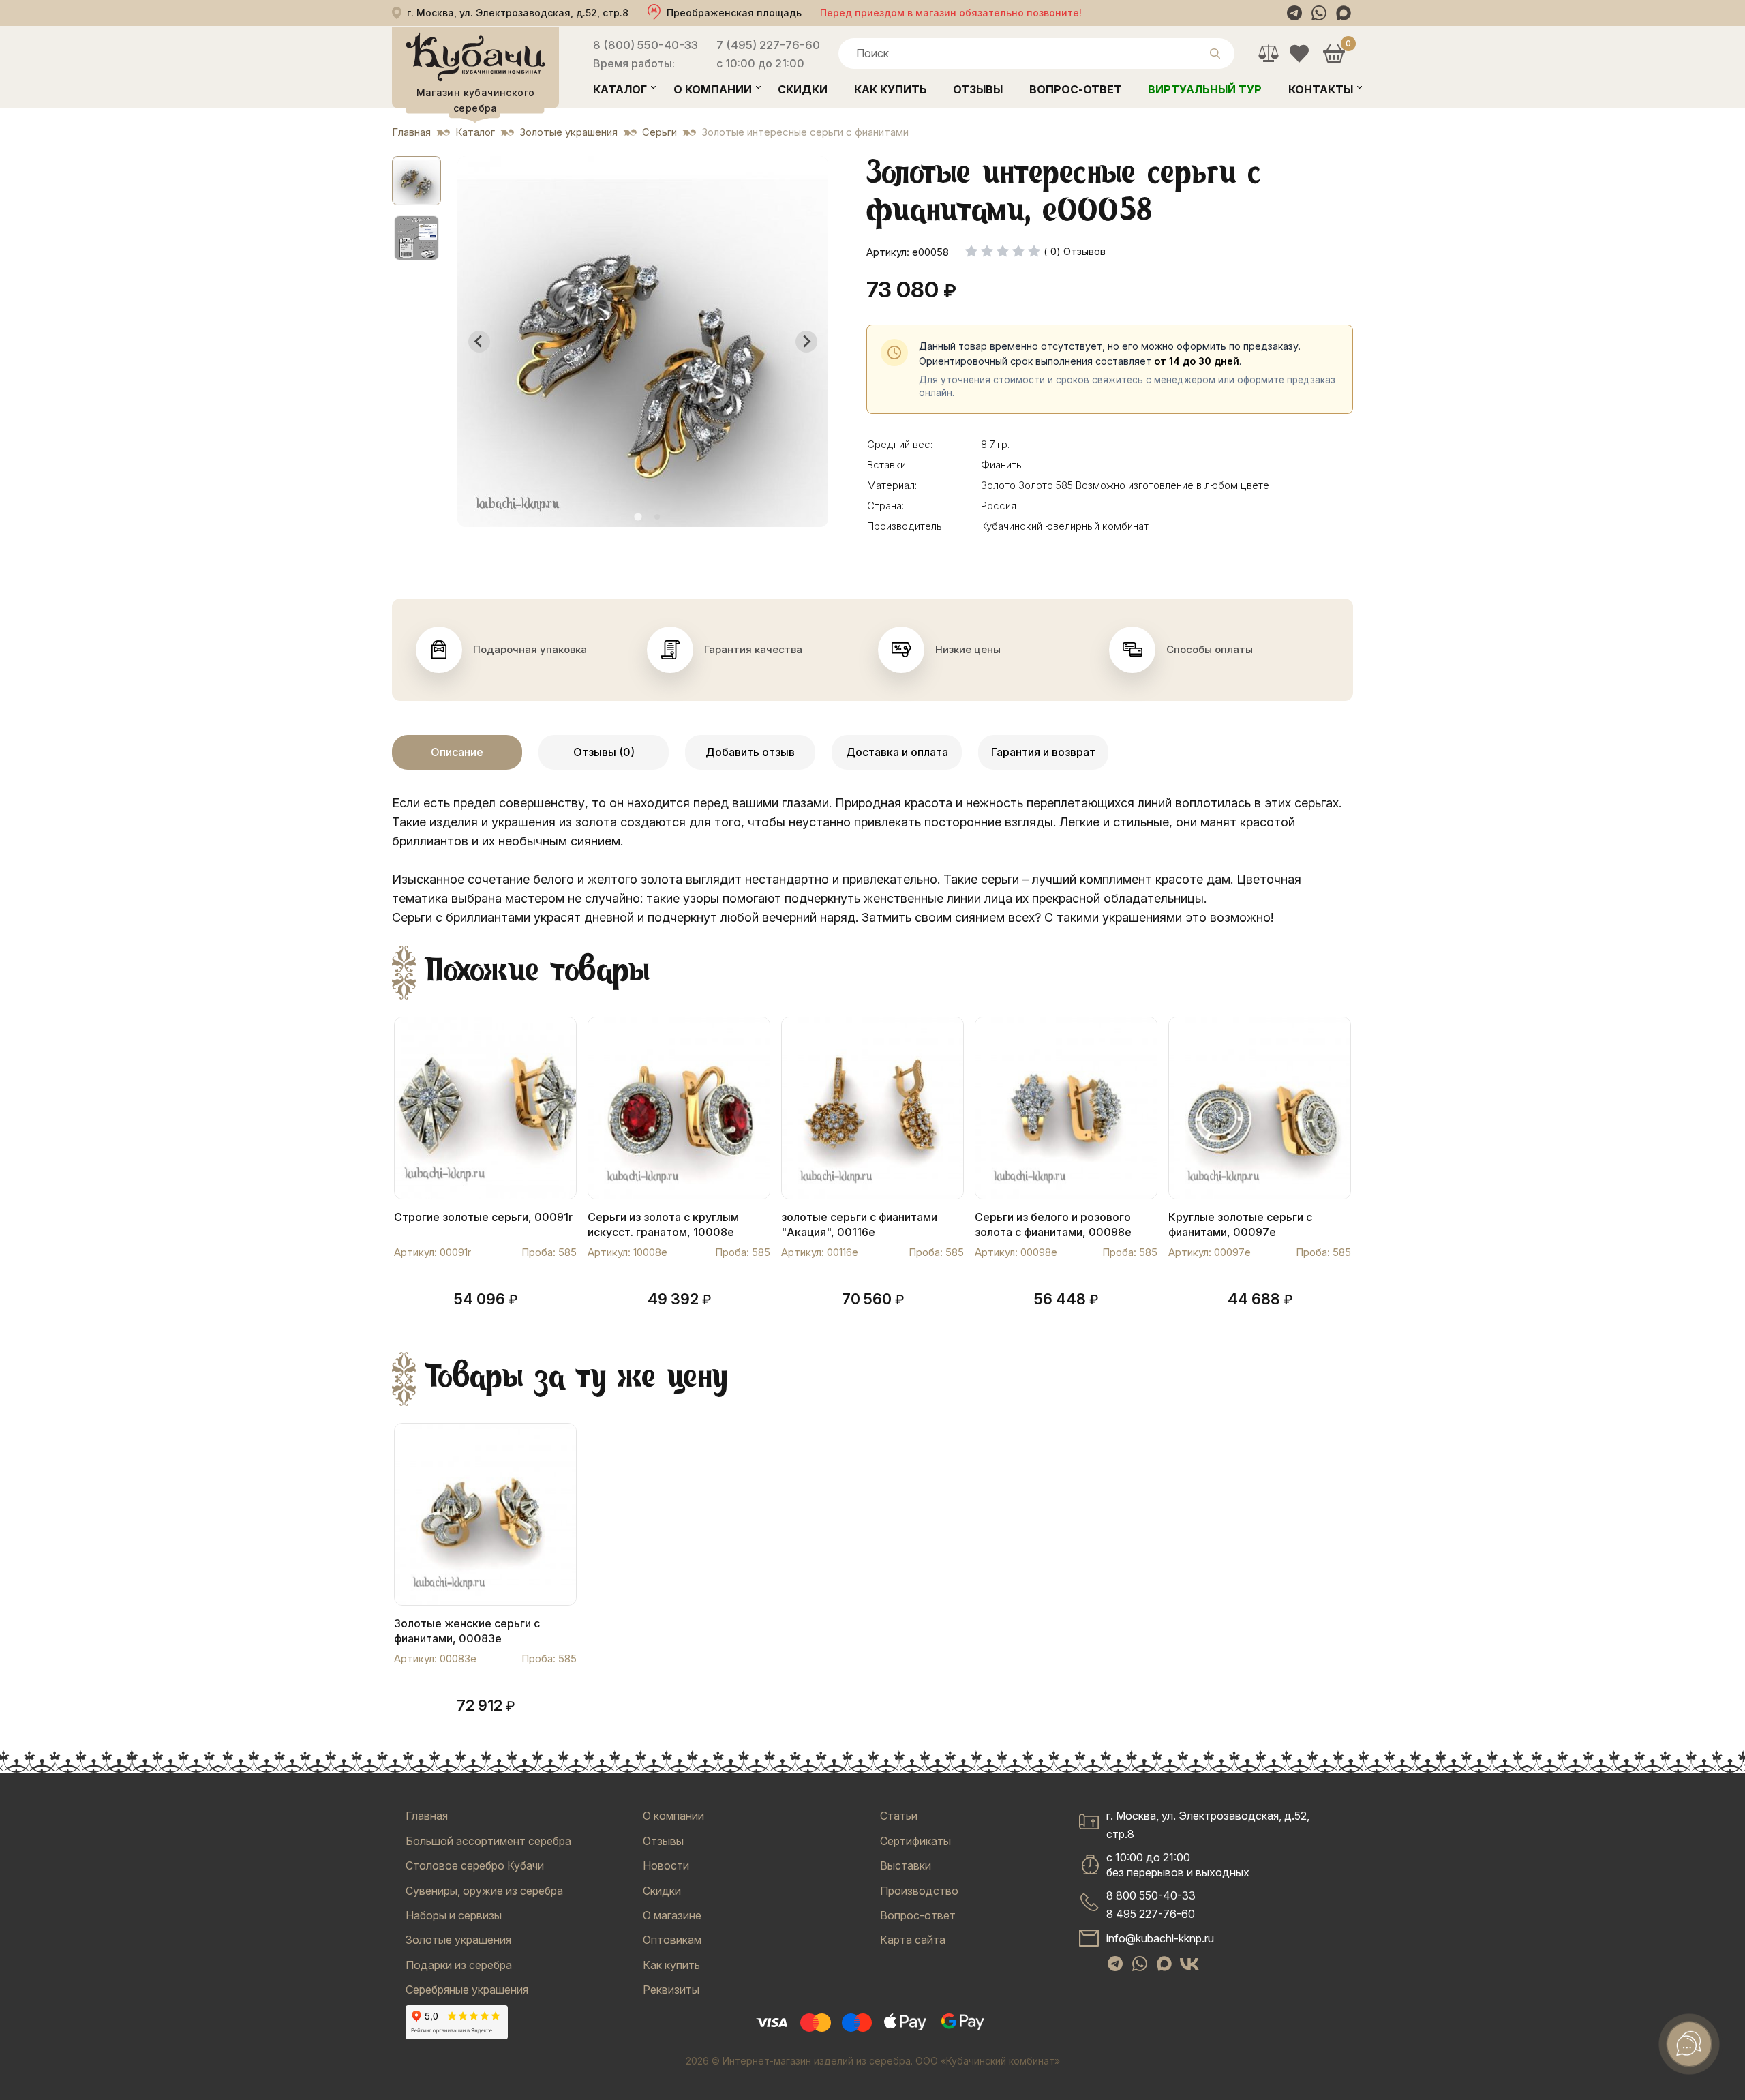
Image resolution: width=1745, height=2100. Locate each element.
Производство (919, 1891)
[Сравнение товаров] (1268, 54)
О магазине (672, 1915)
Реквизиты (671, 1990)
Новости (666, 1865)
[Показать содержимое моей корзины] (1334, 54)
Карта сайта (913, 1940)
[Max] (1344, 13)
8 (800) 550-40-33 (646, 45)
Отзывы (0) (604, 752)
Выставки (906, 1865)
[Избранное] (1299, 54)
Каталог (620, 89)
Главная (427, 1816)
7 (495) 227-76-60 (768, 45)
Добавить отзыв (750, 752)
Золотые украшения (458, 1940)
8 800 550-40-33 (1151, 1895)
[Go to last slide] (479, 342)
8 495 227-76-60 (1151, 1914)
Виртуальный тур (1205, 89)
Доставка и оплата (897, 752)
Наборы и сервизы (454, 1915)
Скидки (803, 89)
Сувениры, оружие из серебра (484, 1891)
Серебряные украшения (467, 1990)
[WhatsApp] (1319, 13)
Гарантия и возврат (1043, 752)
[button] (416, 181)
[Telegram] (1294, 13)
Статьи (899, 1816)
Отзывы (978, 89)
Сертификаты (915, 1841)
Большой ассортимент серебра (488, 1841)
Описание (457, 752)
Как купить (891, 89)
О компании (713, 89)
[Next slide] (806, 342)
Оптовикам (672, 1940)
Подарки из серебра (459, 1965)
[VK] (1189, 1964)
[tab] (638, 516)
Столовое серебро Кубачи (475, 1865)
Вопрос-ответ (1076, 89)
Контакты (1321, 89)
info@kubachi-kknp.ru (1160, 1938)
